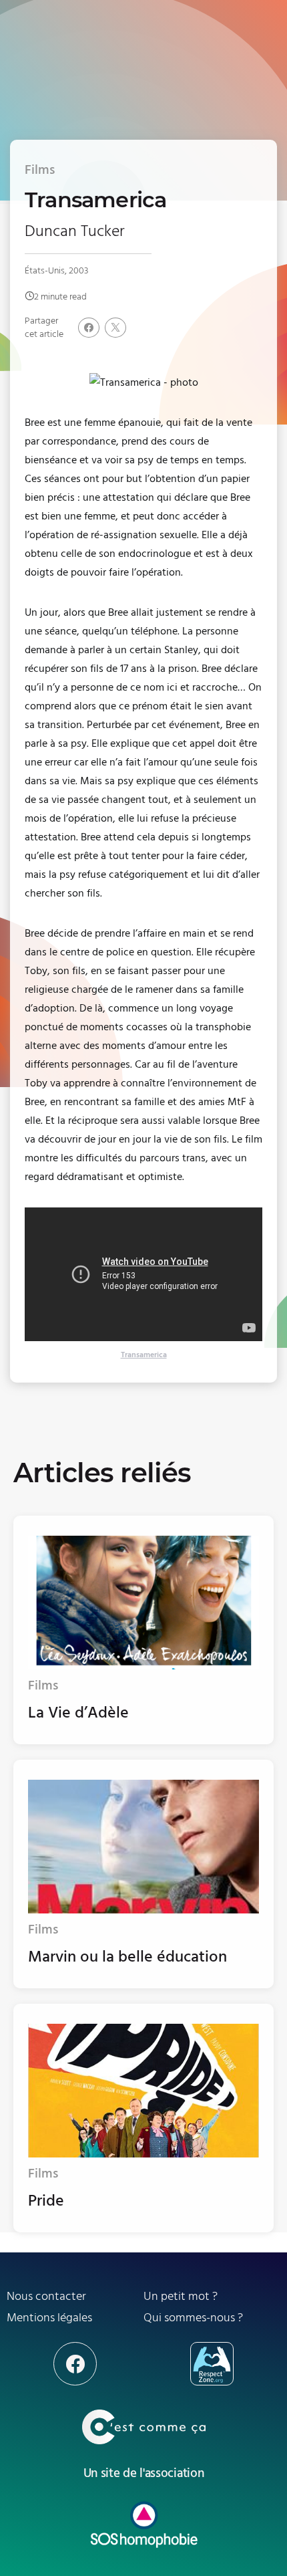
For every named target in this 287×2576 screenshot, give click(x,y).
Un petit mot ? (181, 2296)
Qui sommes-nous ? (193, 2318)
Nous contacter (46, 2296)
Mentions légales (49, 2318)
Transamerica (144, 1355)
